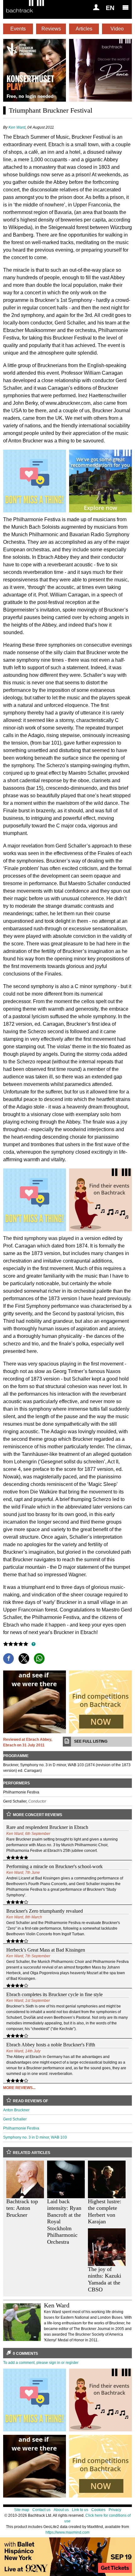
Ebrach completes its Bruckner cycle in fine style (54, 1994)
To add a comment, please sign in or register (41, 2363)
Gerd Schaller (15, 2119)
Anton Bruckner (16, 2110)
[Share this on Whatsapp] (39, 1659)
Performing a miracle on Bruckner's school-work (54, 1866)
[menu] (126, 7)
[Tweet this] (24, 1659)
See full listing (91, 1741)
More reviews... (19, 2088)
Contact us (41, 2510)
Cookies (98, 2510)
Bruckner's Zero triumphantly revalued (45, 1911)
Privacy (115, 2510)
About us (61, 2510)
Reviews (51, 29)
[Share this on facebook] (8, 1659)
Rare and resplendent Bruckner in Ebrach (47, 1827)
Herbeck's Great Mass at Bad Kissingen (46, 1950)
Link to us (80, 2510)
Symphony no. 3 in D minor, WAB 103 (35, 2137)
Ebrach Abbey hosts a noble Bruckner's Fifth (51, 2045)
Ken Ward (17, 127)
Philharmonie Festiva (21, 2128)
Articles (84, 29)
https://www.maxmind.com (67, 2532)
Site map (22, 2510)
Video (117, 29)
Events (18, 29)
